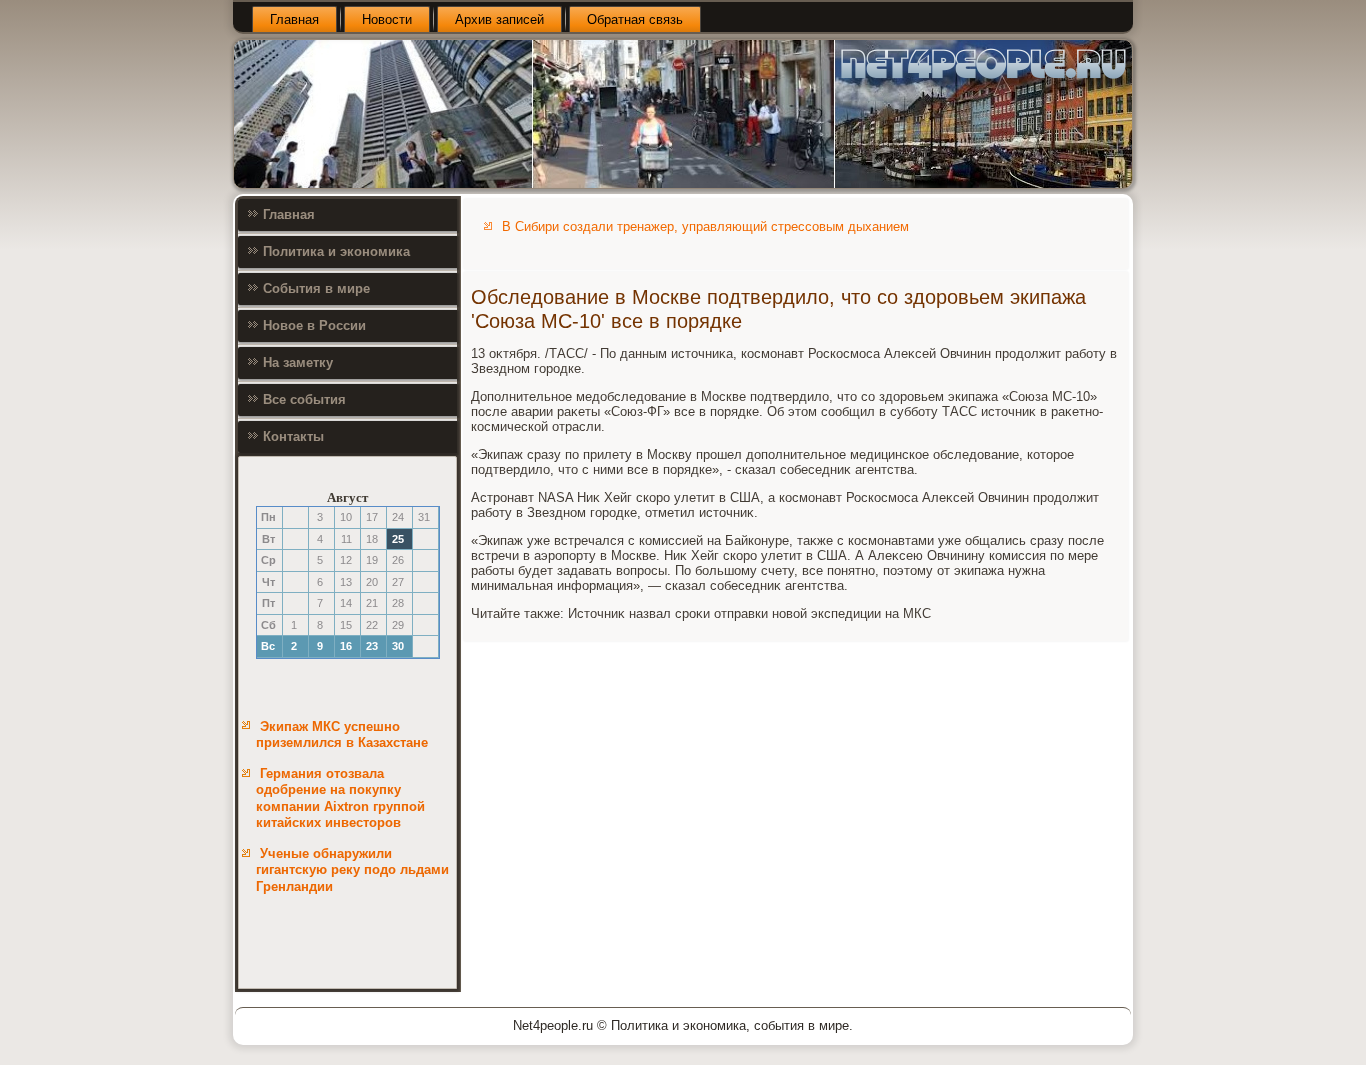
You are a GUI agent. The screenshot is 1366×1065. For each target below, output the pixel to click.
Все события (304, 399)
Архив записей (499, 19)
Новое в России (314, 325)
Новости (387, 19)
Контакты (293, 436)
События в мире (316, 288)
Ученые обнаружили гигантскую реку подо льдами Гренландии (352, 870)
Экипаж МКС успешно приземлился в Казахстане (342, 734)
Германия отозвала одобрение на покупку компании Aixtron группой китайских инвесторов (340, 798)
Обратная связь (635, 19)
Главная (294, 19)
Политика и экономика (336, 251)
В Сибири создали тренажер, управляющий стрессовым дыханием (705, 226)
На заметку (298, 362)
